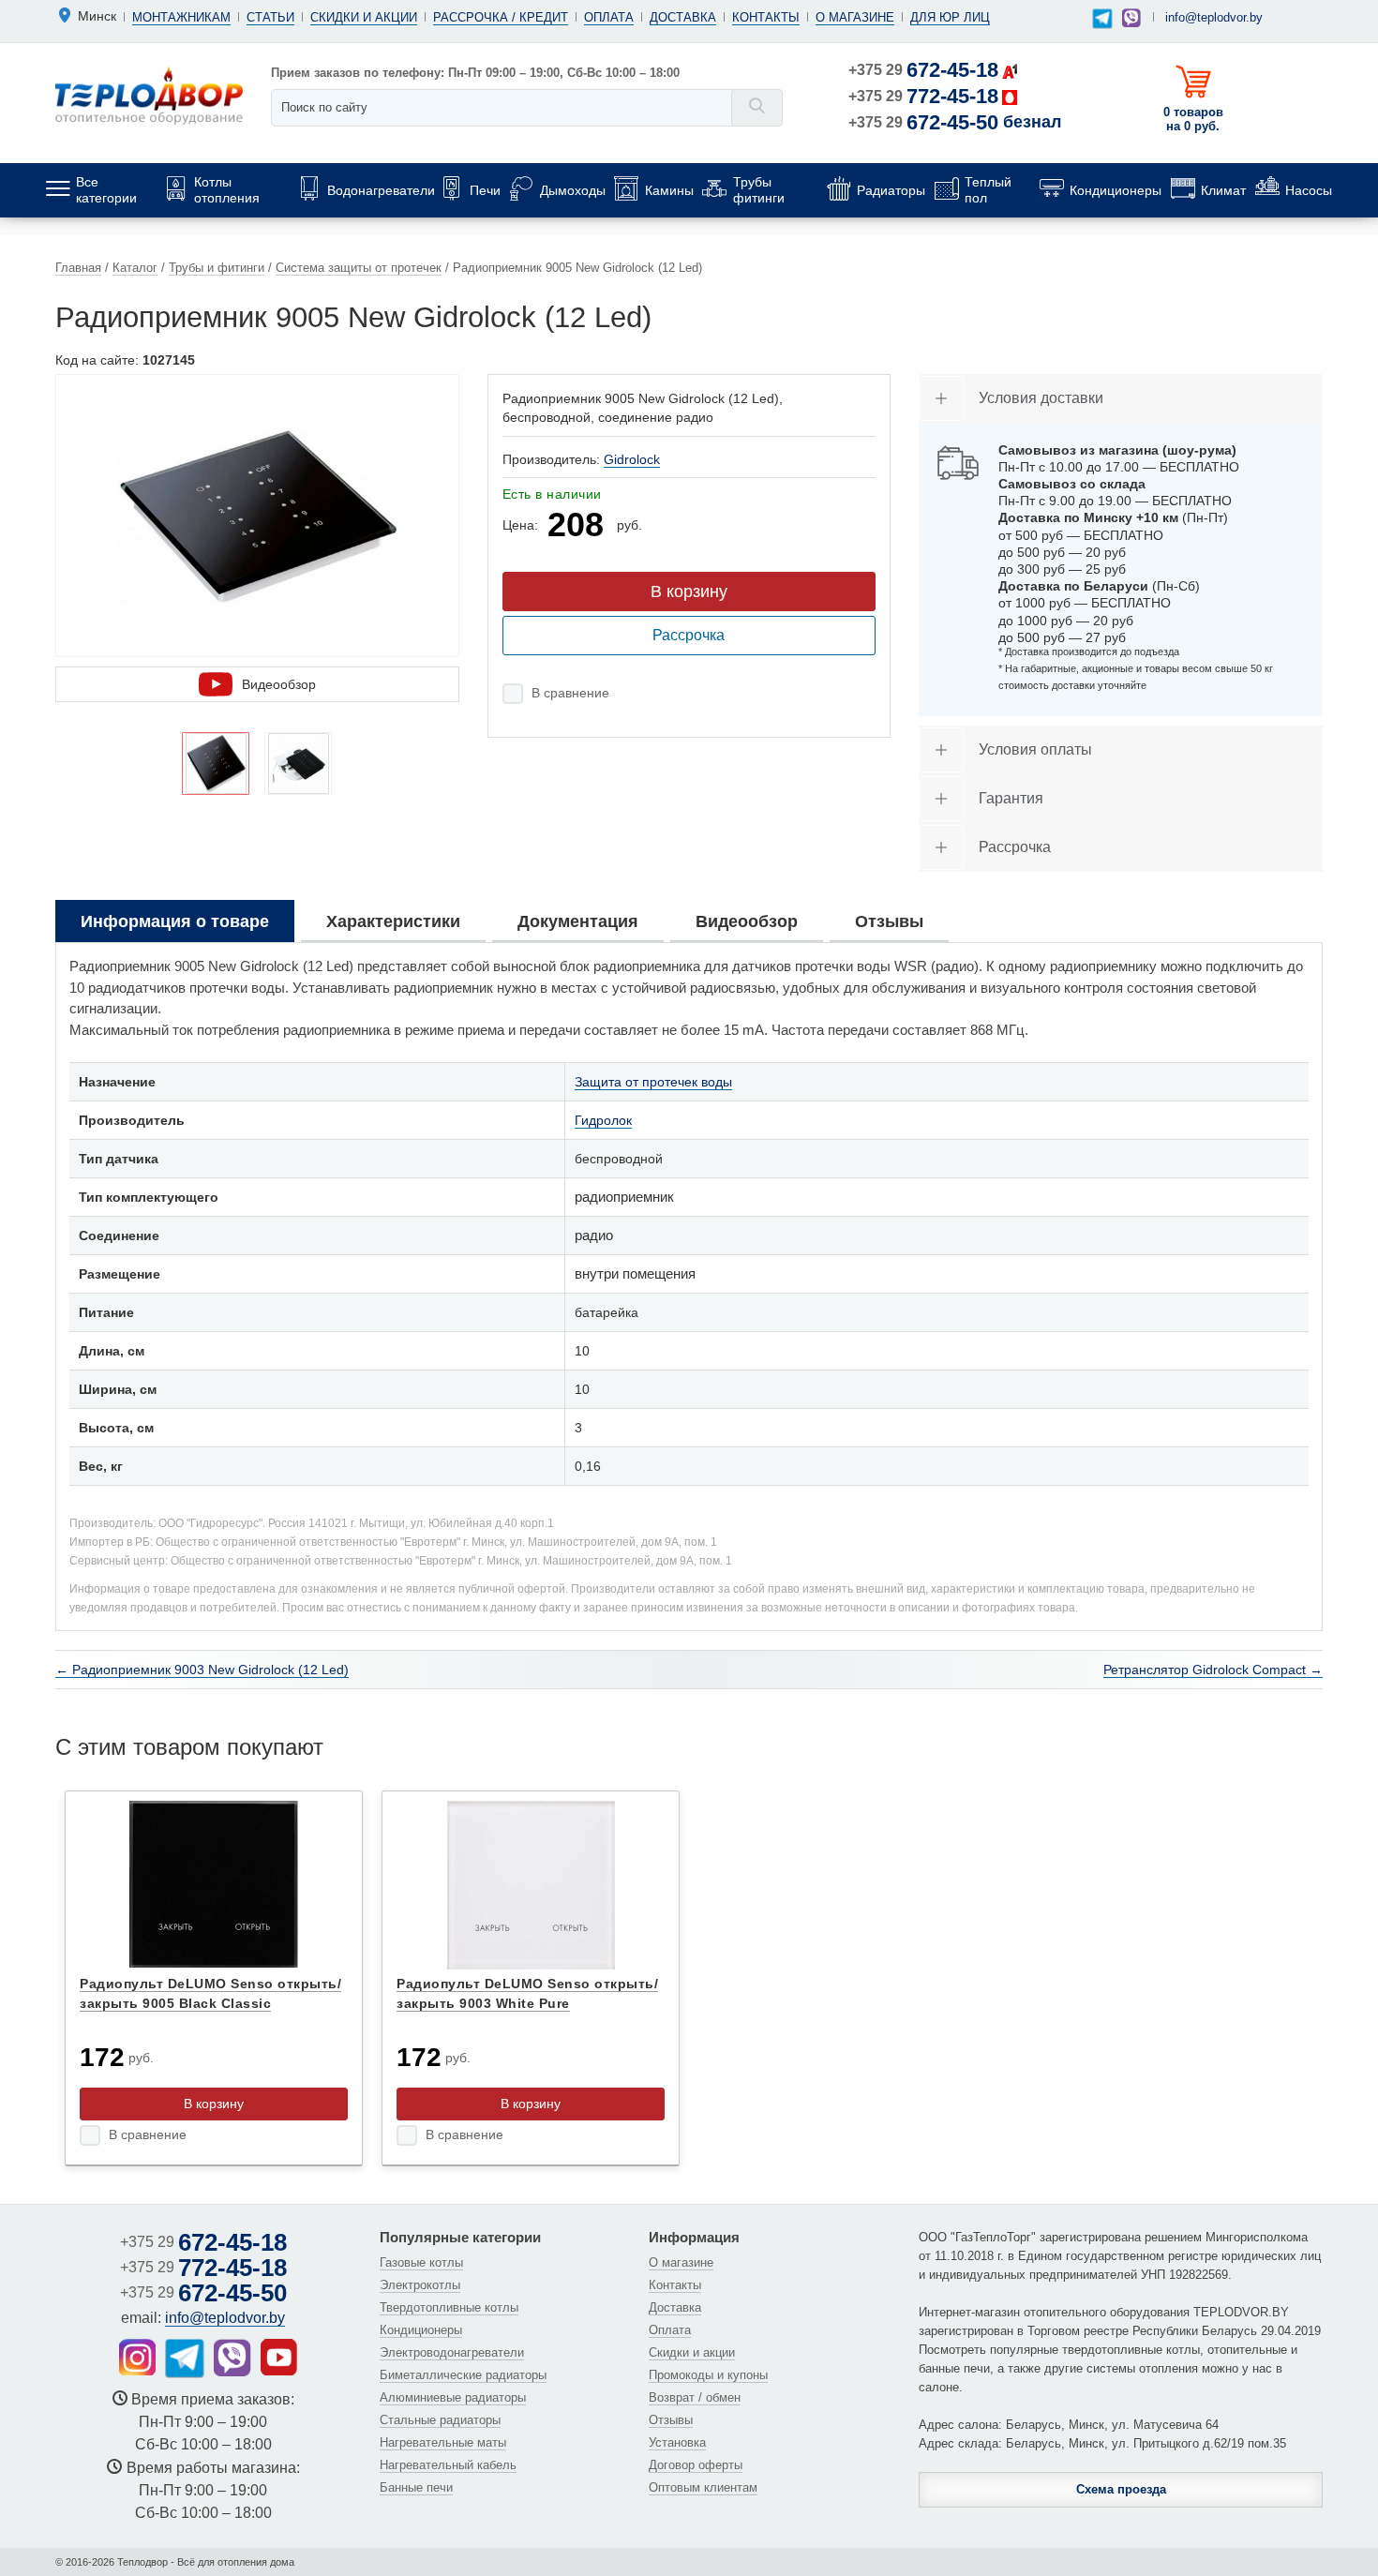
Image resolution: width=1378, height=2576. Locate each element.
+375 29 (923, 70)
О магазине (855, 17)
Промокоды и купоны (708, 2375)
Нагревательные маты (443, 2442)
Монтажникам (181, 17)
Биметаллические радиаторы (463, 2375)
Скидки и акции (364, 17)
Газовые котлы (421, 2262)
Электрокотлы (420, 2285)
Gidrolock (632, 459)
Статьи (270, 17)
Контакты (766, 17)
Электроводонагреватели (452, 2352)
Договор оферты (696, 2465)
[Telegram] (1102, 19)
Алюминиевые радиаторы (453, 2397)
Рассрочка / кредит (501, 17)
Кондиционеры (421, 2330)
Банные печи (416, 2487)
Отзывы (671, 2420)
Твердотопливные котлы (449, 2307)
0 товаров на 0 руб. (1193, 119)
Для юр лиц (950, 17)
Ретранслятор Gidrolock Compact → (1213, 1670)
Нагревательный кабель (448, 2465)
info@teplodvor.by (1214, 17)
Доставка (683, 17)
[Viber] (1131, 18)
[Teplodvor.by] (149, 95)
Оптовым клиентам (703, 2487)
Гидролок (603, 1120)
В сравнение (570, 693)
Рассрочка (689, 635)
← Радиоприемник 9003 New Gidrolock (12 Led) (202, 1670)
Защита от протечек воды (653, 1082)
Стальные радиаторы (440, 2420)
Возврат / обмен (695, 2397)
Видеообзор (279, 684)
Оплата (609, 17)
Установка (677, 2442)
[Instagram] (137, 2357)
